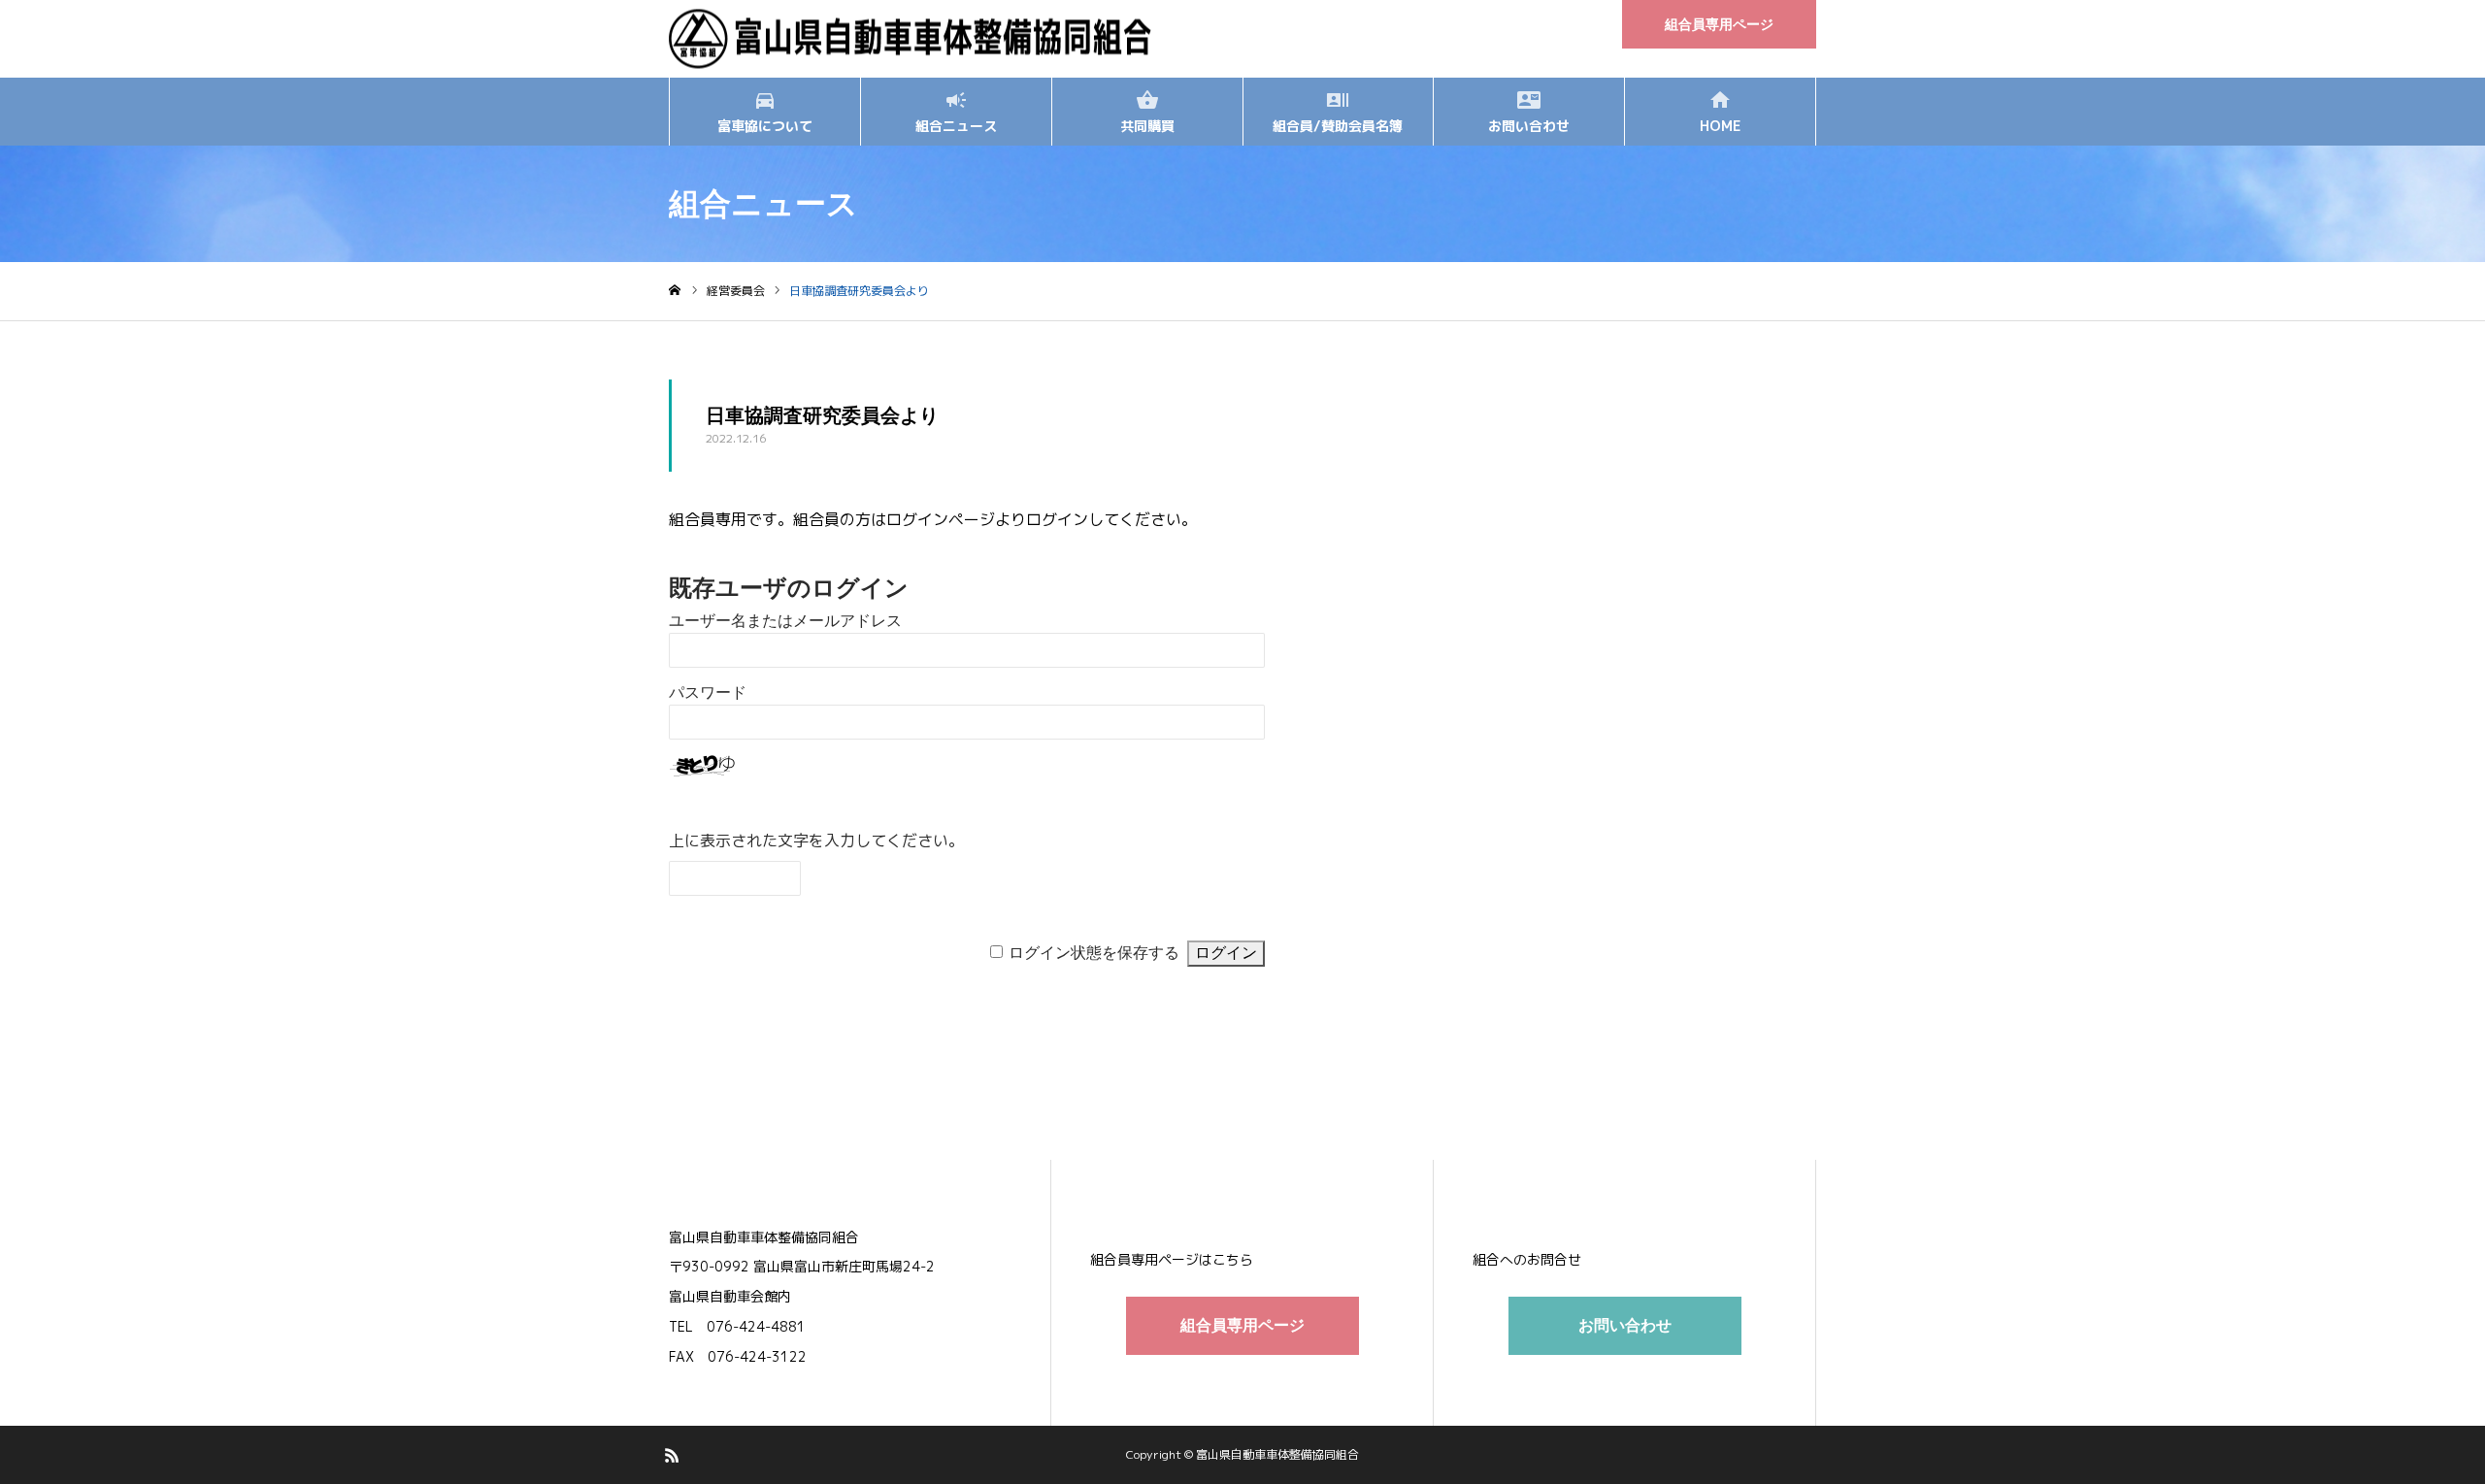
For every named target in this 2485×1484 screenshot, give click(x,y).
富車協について (765, 126)
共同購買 (1147, 126)
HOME (1720, 126)
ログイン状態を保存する (1094, 953)
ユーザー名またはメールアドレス (785, 621)
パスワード (708, 693)
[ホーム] (675, 291)
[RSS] (672, 1455)
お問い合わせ (1529, 126)
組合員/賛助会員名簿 (1338, 126)
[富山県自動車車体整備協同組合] (911, 39)
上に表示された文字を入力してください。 (816, 841)
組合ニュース (956, 126)
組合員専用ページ (1719, 24)
